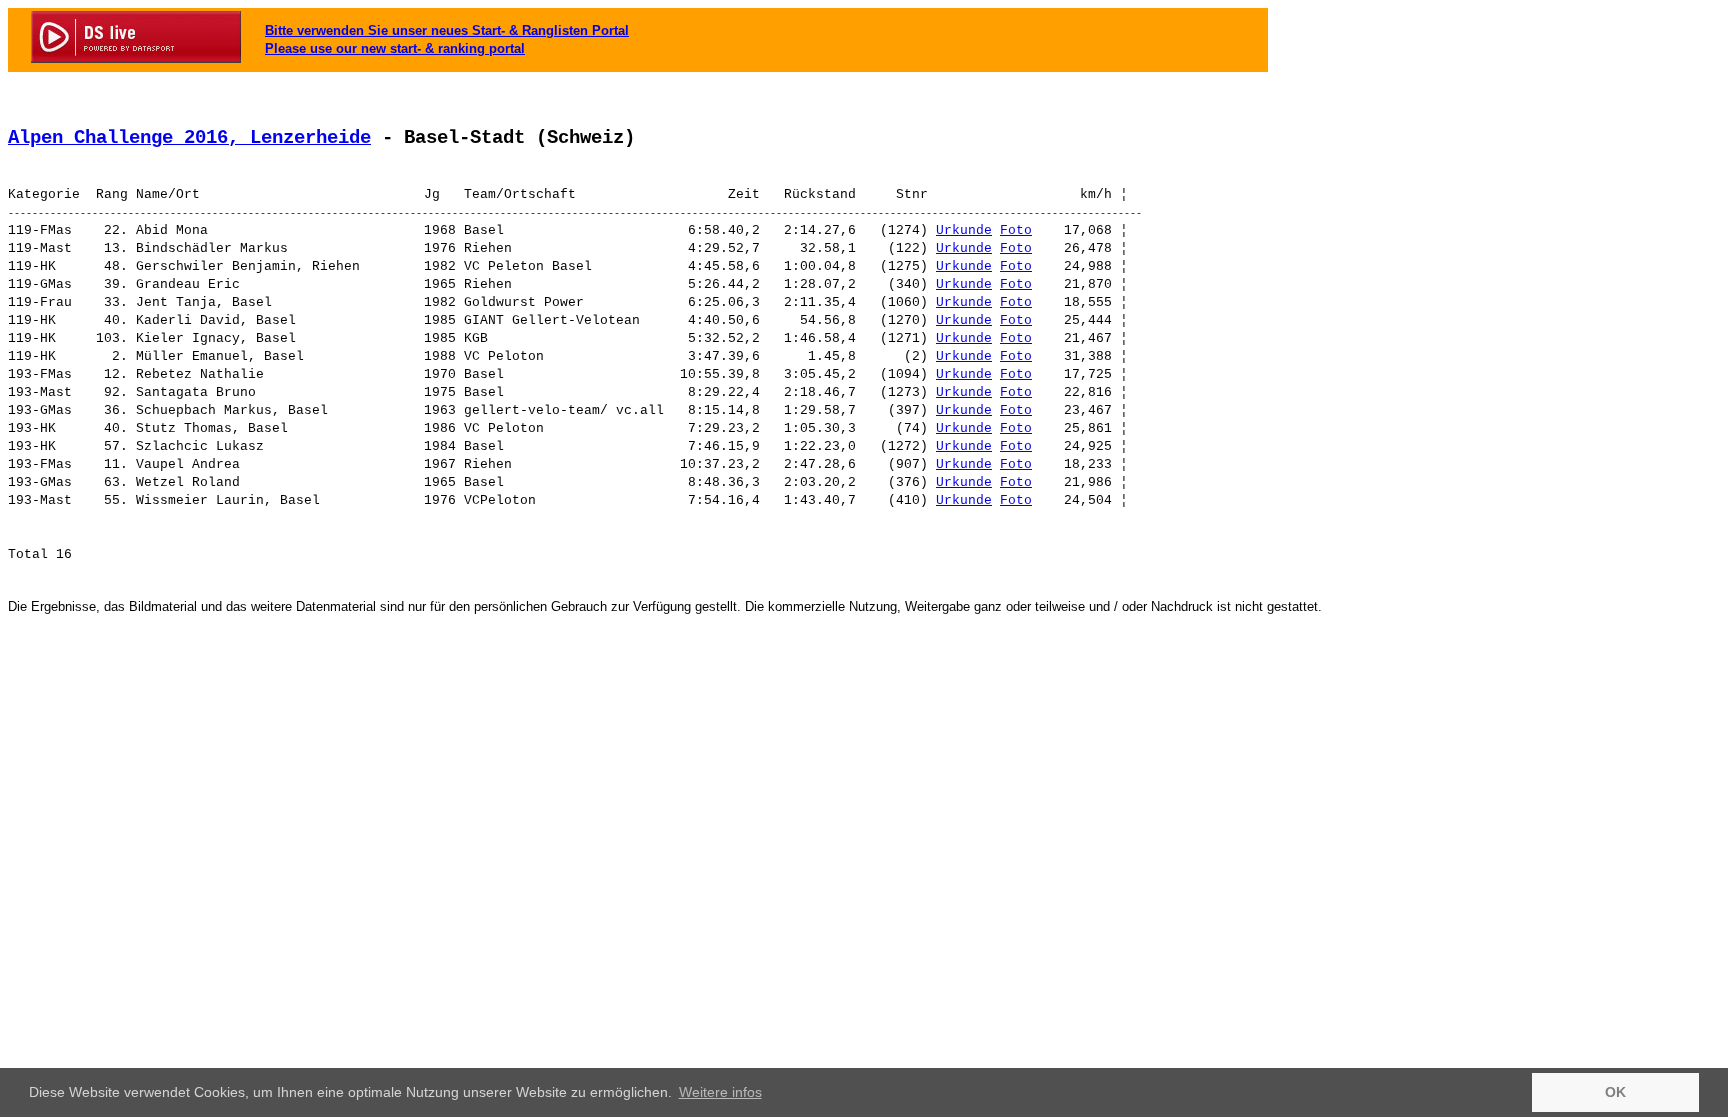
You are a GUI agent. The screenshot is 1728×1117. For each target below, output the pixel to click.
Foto (1016, 230)
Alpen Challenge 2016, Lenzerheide (189, 138)
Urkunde (964, 230)
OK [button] (1615, 1092)
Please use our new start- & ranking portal (395, 48)
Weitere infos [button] (720, 1092)
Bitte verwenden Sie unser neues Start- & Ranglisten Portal (447, 30)
